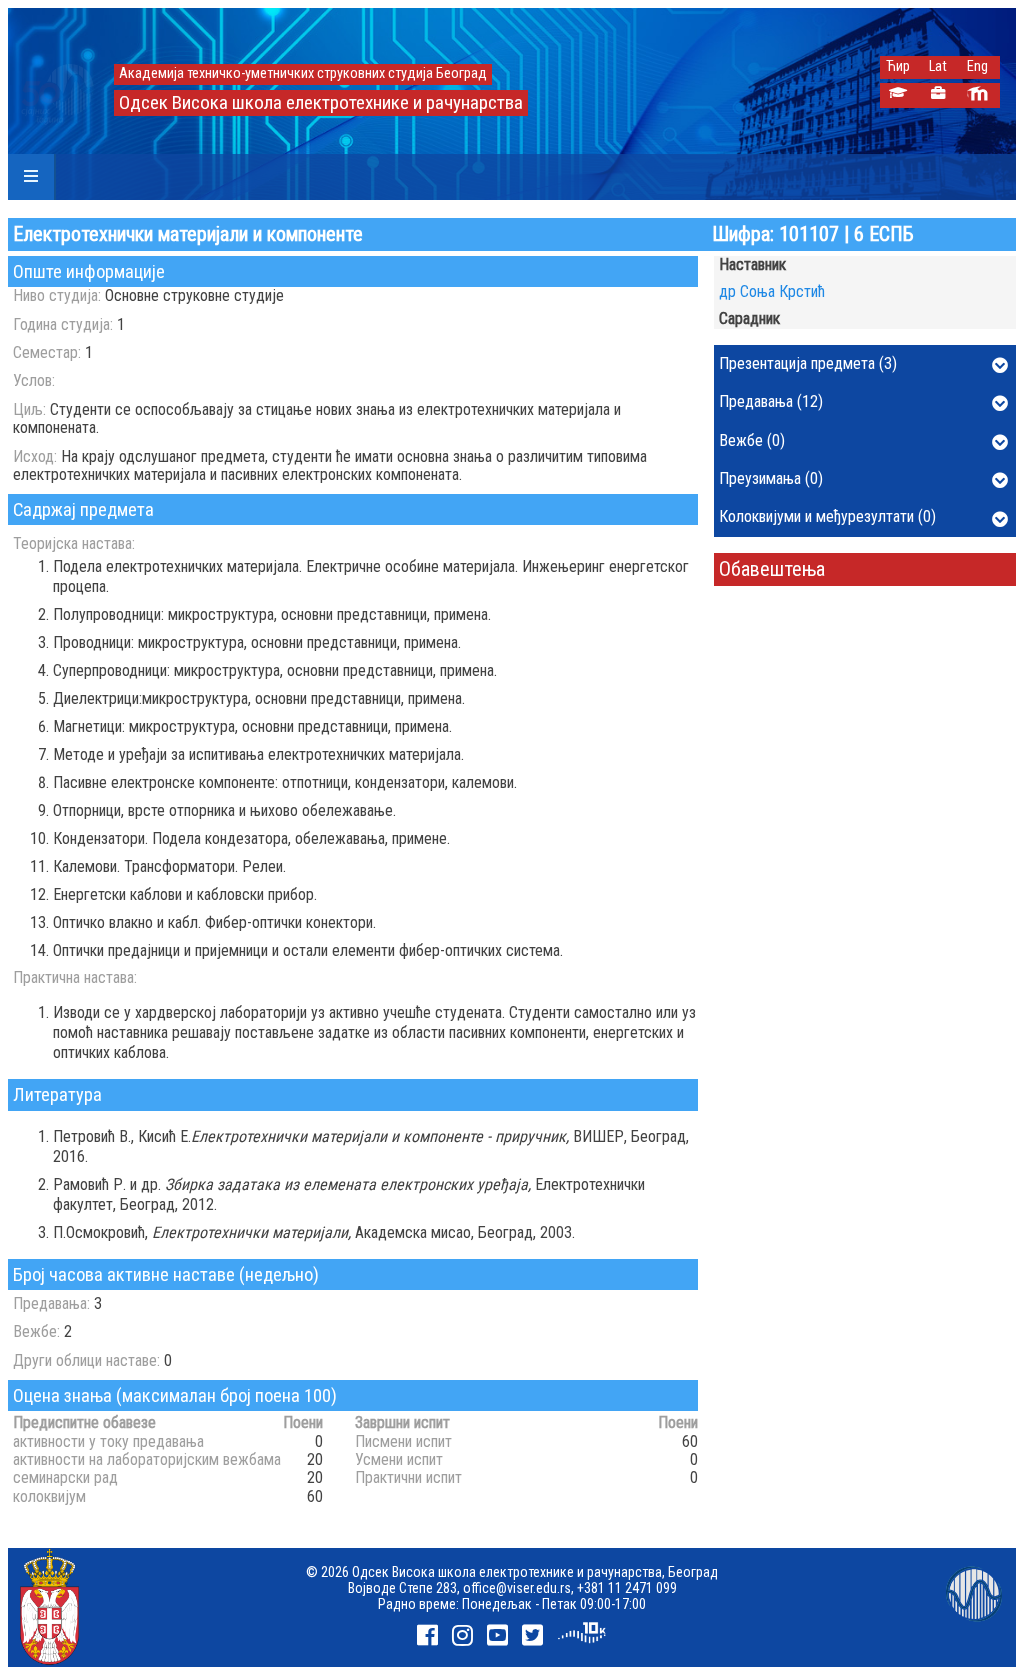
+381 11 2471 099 (627, 1588)
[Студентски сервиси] (897, 95)
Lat (938, 66)
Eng (977, 66)
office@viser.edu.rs (517, 1588)
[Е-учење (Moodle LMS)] (977, 95)
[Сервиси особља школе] (937, 95)
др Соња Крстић (772, 291)
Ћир (898, 66)
